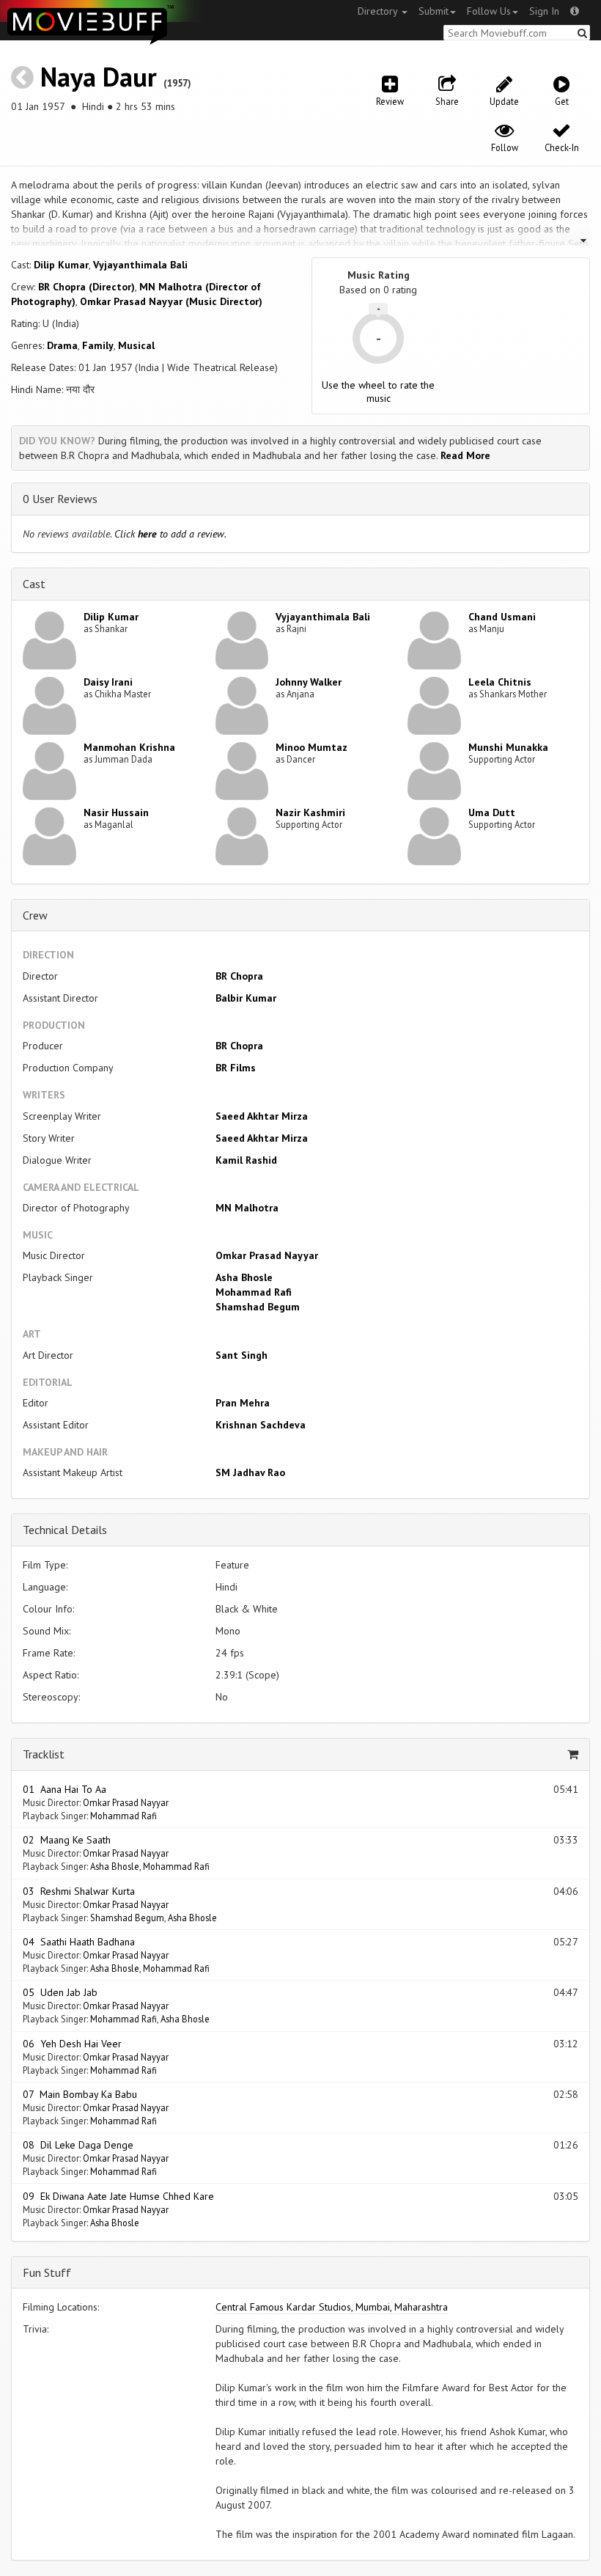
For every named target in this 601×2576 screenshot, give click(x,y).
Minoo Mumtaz (311, 747)
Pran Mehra (243, 1403)
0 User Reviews (60, 499)
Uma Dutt (492, 812)
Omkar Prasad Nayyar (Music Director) (171, 301)
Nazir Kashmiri (310, 812)
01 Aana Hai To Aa (64, 1789)
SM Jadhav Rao (250, 1472)
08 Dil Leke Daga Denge (78, 2145)
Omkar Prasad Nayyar (267, 1255)
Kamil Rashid (246, 1160)
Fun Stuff (47, 2272)
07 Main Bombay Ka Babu (80, 2094)
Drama (62, 345)
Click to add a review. (170, 534)
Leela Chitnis (500, 682)
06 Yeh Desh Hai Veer (72, 2044)
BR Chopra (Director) (86, 287)
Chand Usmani (502, 617)
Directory (379, 11)
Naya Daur (99, 77)
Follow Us (489, 11)
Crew (35, 915)
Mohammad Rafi (254, 1292)
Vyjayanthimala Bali (140, 265)
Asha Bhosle (244, 1277)
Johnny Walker (309, 682)
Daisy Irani (108, 682)
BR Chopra (239, 976)
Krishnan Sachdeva (261, 1425)
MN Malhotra (247, 1208)
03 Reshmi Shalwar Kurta (79, 1891)
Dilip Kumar (61, 265)
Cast (34, 584)
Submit (434, 11)
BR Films (236, 1068)
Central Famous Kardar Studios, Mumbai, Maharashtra (332, 2307)
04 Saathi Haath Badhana (79, 1942)
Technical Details (65, 1530)
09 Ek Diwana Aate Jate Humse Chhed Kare (118, 2196)
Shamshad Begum (258, 1307)
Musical (136, 345)
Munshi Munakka (508, 747)
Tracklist (44, 1754)
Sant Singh (241, 1355)
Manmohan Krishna (129, 747)
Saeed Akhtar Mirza (262, 1116)
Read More (465, 455)
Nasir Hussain (116, 812)
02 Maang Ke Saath (67, 1840)
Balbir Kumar (246, 998)
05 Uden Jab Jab (60, 1992)
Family (98, 345)
